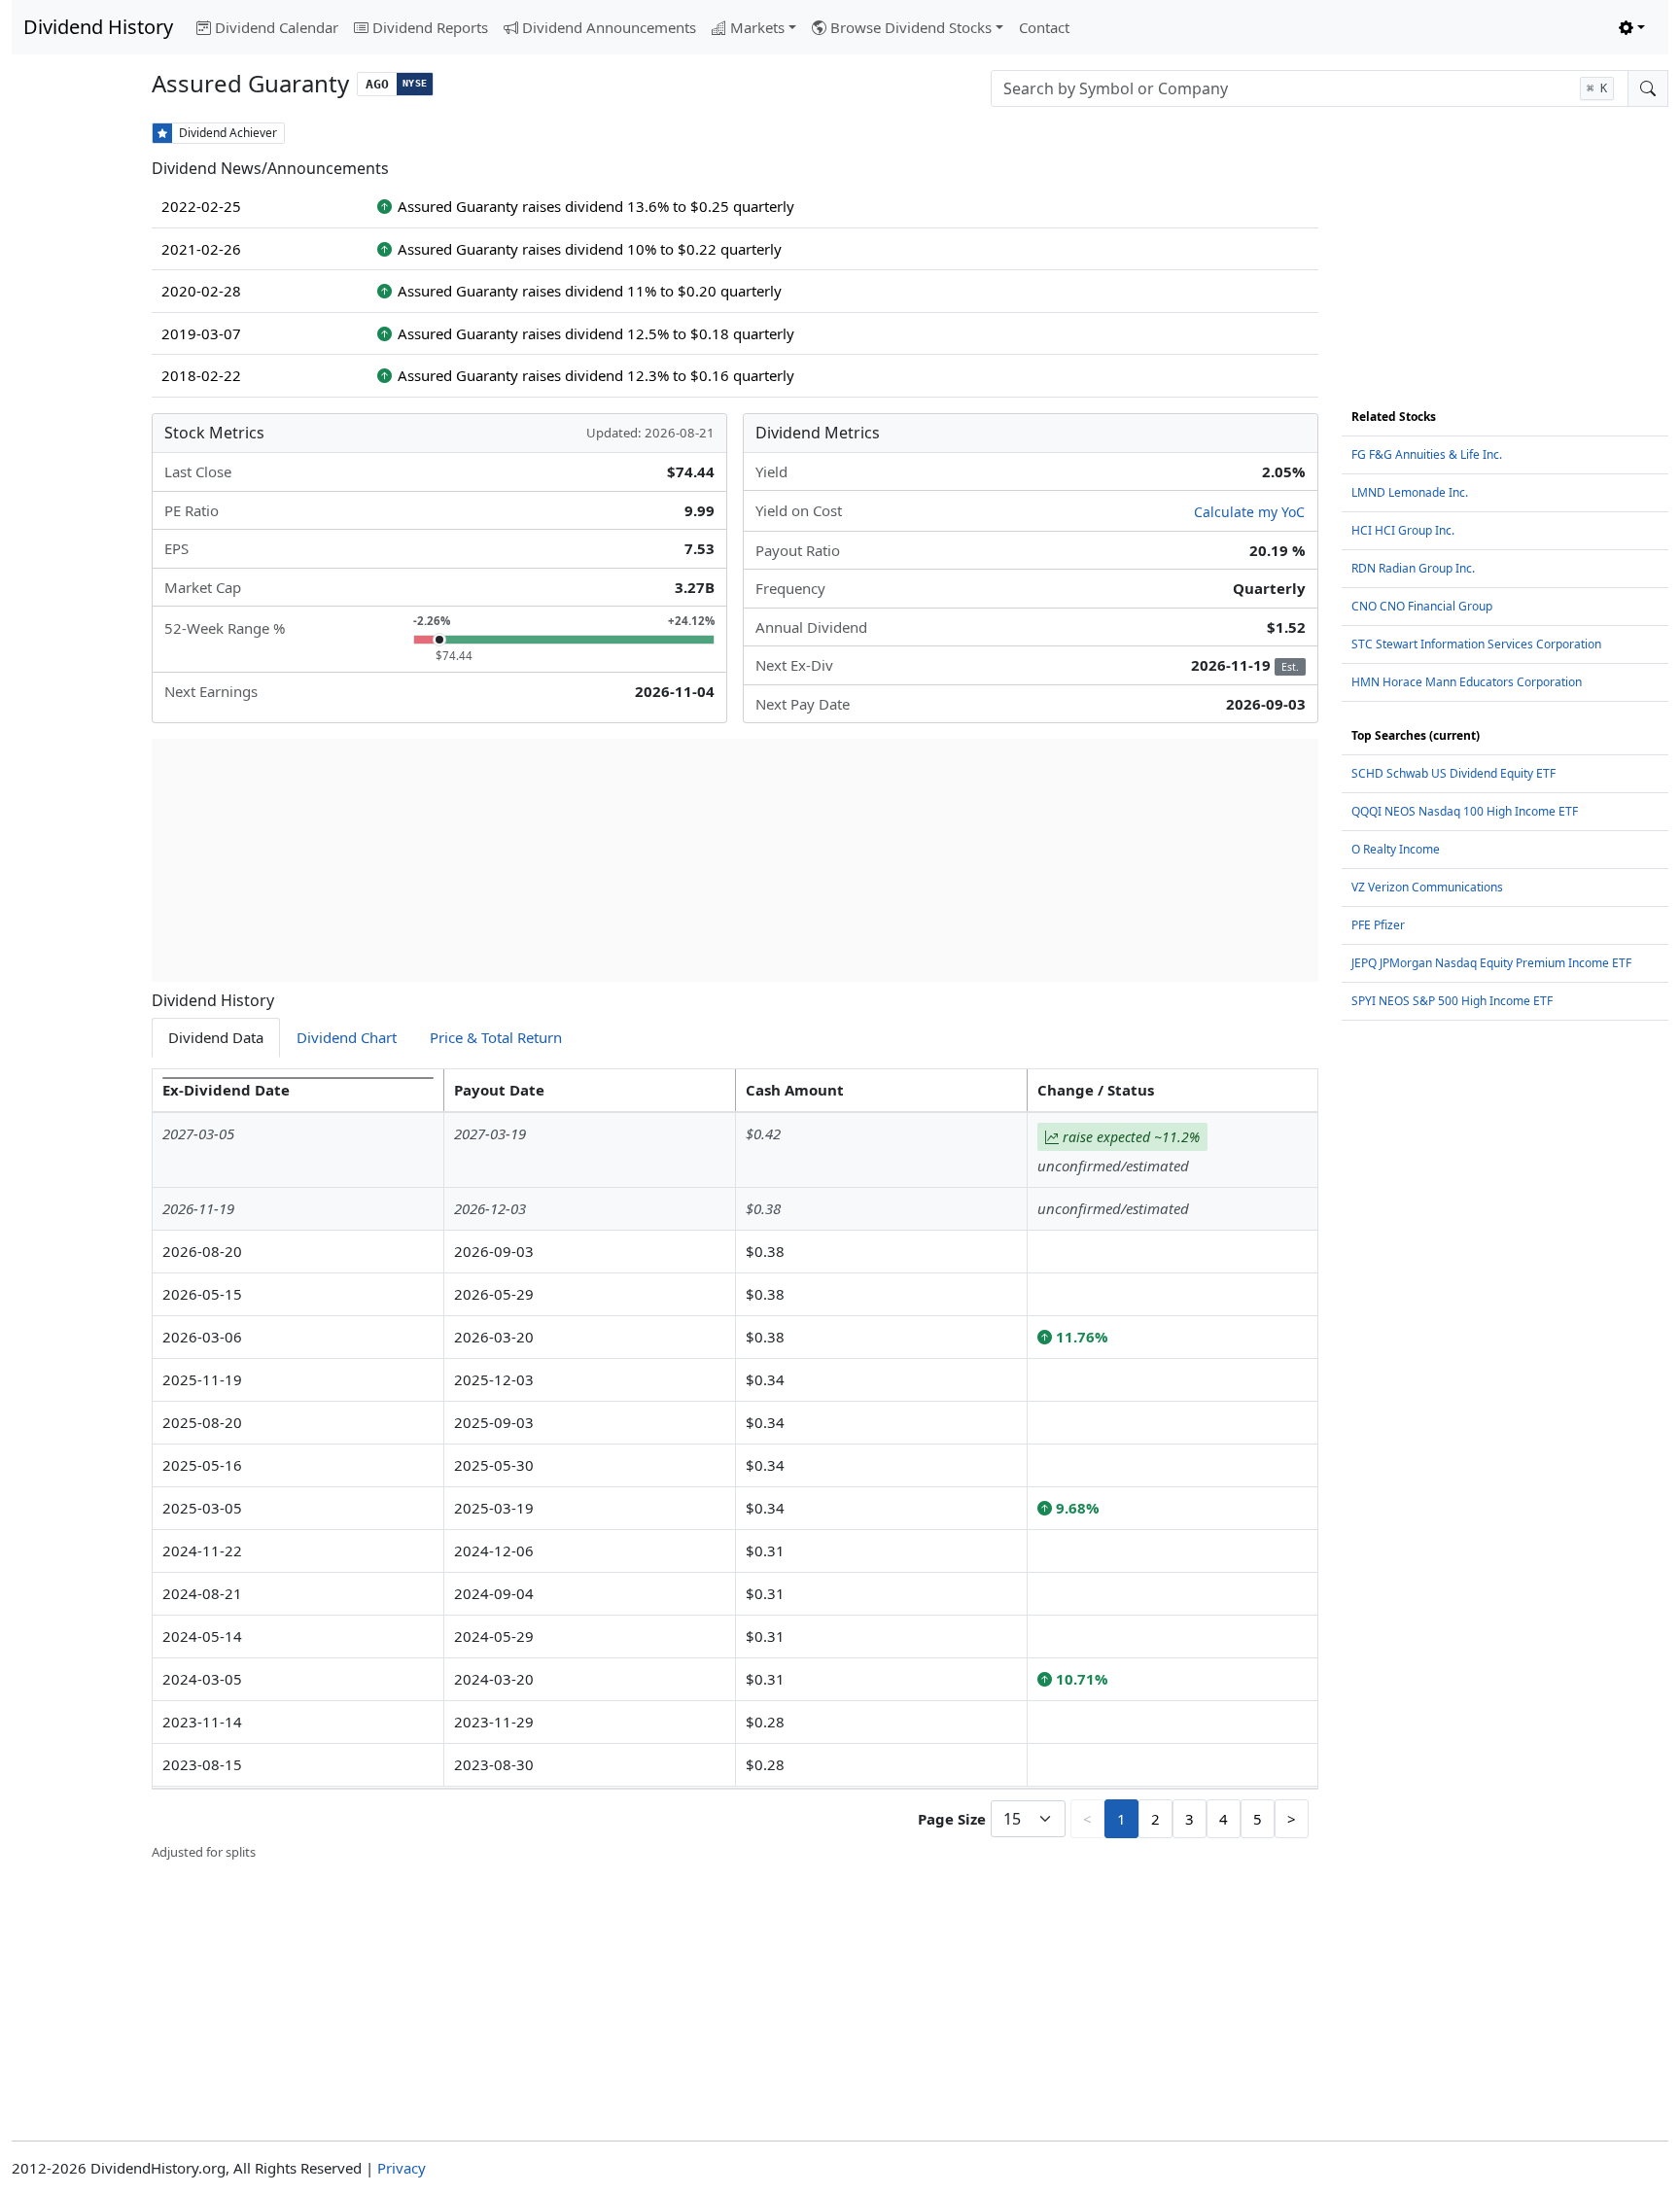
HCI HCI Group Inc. (1403, 530)
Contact (1044, 27)
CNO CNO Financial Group (1422, 606)
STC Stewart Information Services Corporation (1476, 644)
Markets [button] (757, 27)
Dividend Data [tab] (216, 1037)
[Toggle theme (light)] (1632, 28)
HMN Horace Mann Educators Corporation (1467, 682)
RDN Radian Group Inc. (1413, 568)
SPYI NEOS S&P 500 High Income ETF (1452, 1001)
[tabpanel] (735, 1465)
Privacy (402, 2168)
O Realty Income (1396, 849)
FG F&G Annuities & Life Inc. (1427, 454)
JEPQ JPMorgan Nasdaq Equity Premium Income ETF (1491, 963)
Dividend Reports (430, 27)
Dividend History (98, 27)
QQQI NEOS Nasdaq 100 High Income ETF (1465, 811)
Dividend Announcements (609, 27)
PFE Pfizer (1378, 925)
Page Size (952, 1819)
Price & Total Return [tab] (496, 1037)
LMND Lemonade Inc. (1410, 492)
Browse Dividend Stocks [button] (911, 27)
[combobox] (1310, 88)
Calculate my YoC (1249, 512)
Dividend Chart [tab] (347, 1037)
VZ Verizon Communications (1427, 887)
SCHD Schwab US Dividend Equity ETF (1453, 773)
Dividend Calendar (277, 27)
